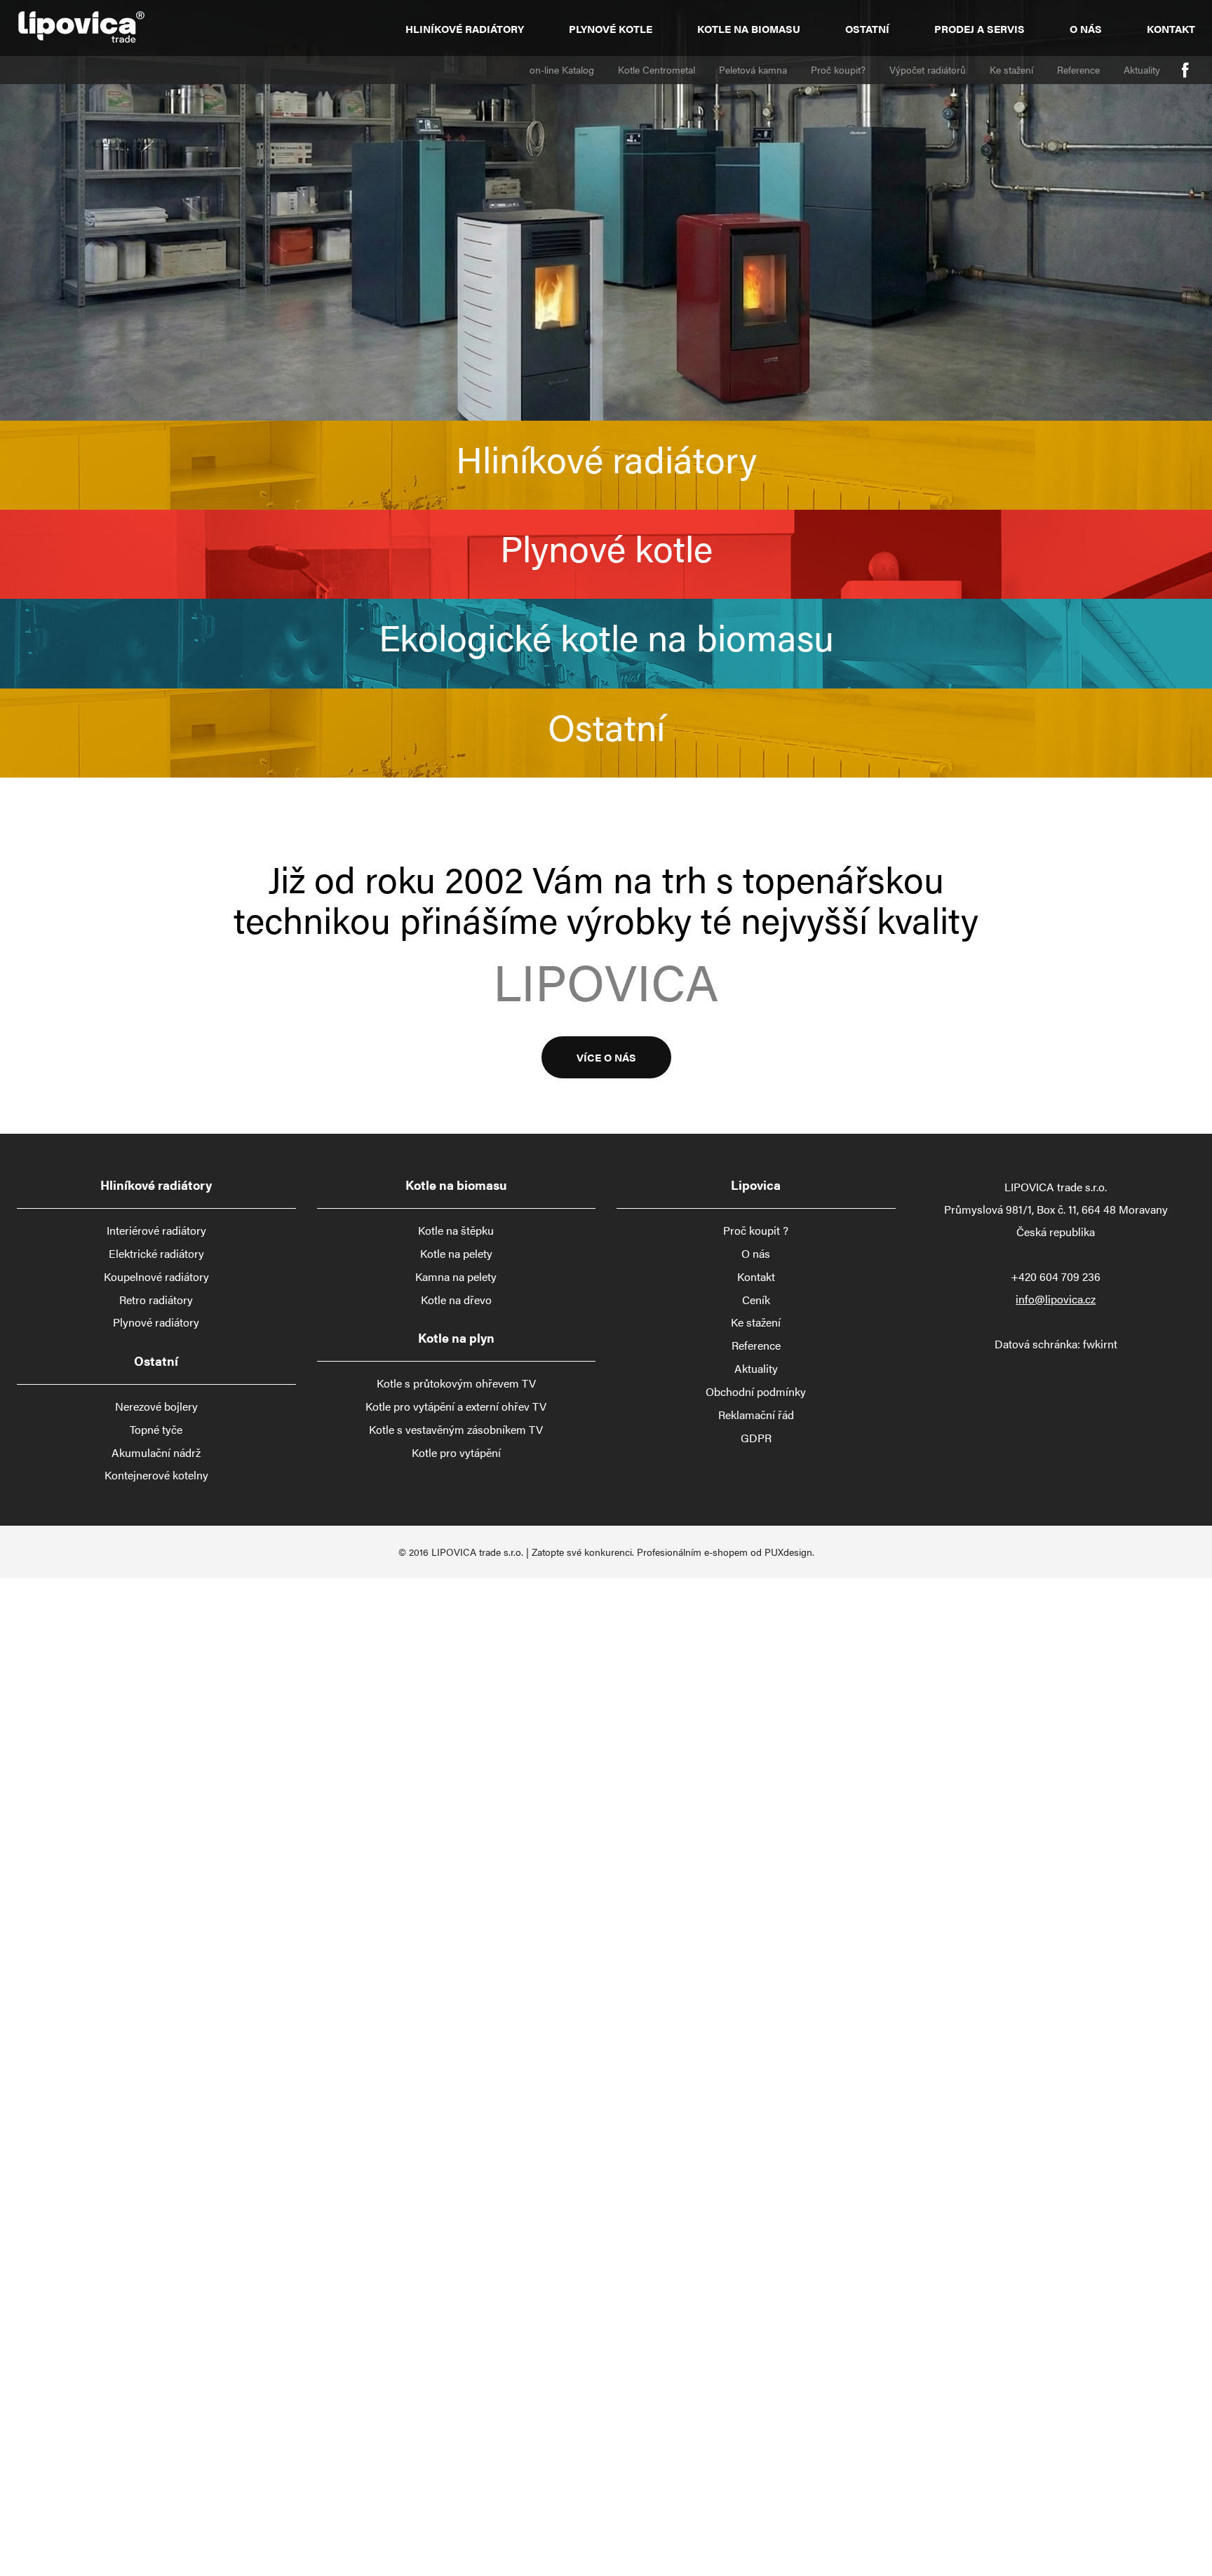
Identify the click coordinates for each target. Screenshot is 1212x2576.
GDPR (756, 1438)
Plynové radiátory (156, 1322)
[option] (606, 210)
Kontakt (1171, 28)
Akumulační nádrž (156, 1453)
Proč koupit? (838, 69)
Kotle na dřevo (456, 1300)
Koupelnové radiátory (156, 1277)
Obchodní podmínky (756, 1392)
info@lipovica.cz (1056, 1299)
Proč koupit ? (756, 1231)
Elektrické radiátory (156, 1254)
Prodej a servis (979, 28)
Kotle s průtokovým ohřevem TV (456, 1383)
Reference (1078, 69)
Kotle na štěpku (456, 1231)
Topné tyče (156, 1430)
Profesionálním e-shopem (692, 1552)
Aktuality (1142, 69)
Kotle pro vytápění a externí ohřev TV (456, 1406)
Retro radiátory (156, 1300)
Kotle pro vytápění (456, 1453)
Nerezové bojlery (156, 1406)
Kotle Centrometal (656, 69)
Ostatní (867, 28)
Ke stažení (1011, 69)
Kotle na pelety (456, 1254)
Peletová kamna (753, 69)
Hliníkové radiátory (465, 28)
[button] (606, 465)
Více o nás (606, 1056)
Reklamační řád (756, 1415)
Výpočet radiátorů (928, 69)
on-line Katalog (562, 69)
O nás (1086, 28)
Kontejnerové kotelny (156, 1475)
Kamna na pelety (456, 1277)
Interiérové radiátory (156, 1231)
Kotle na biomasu (749, 28)
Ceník (756, 1300)
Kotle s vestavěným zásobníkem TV (456, 1430)
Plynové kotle (611, 28)
